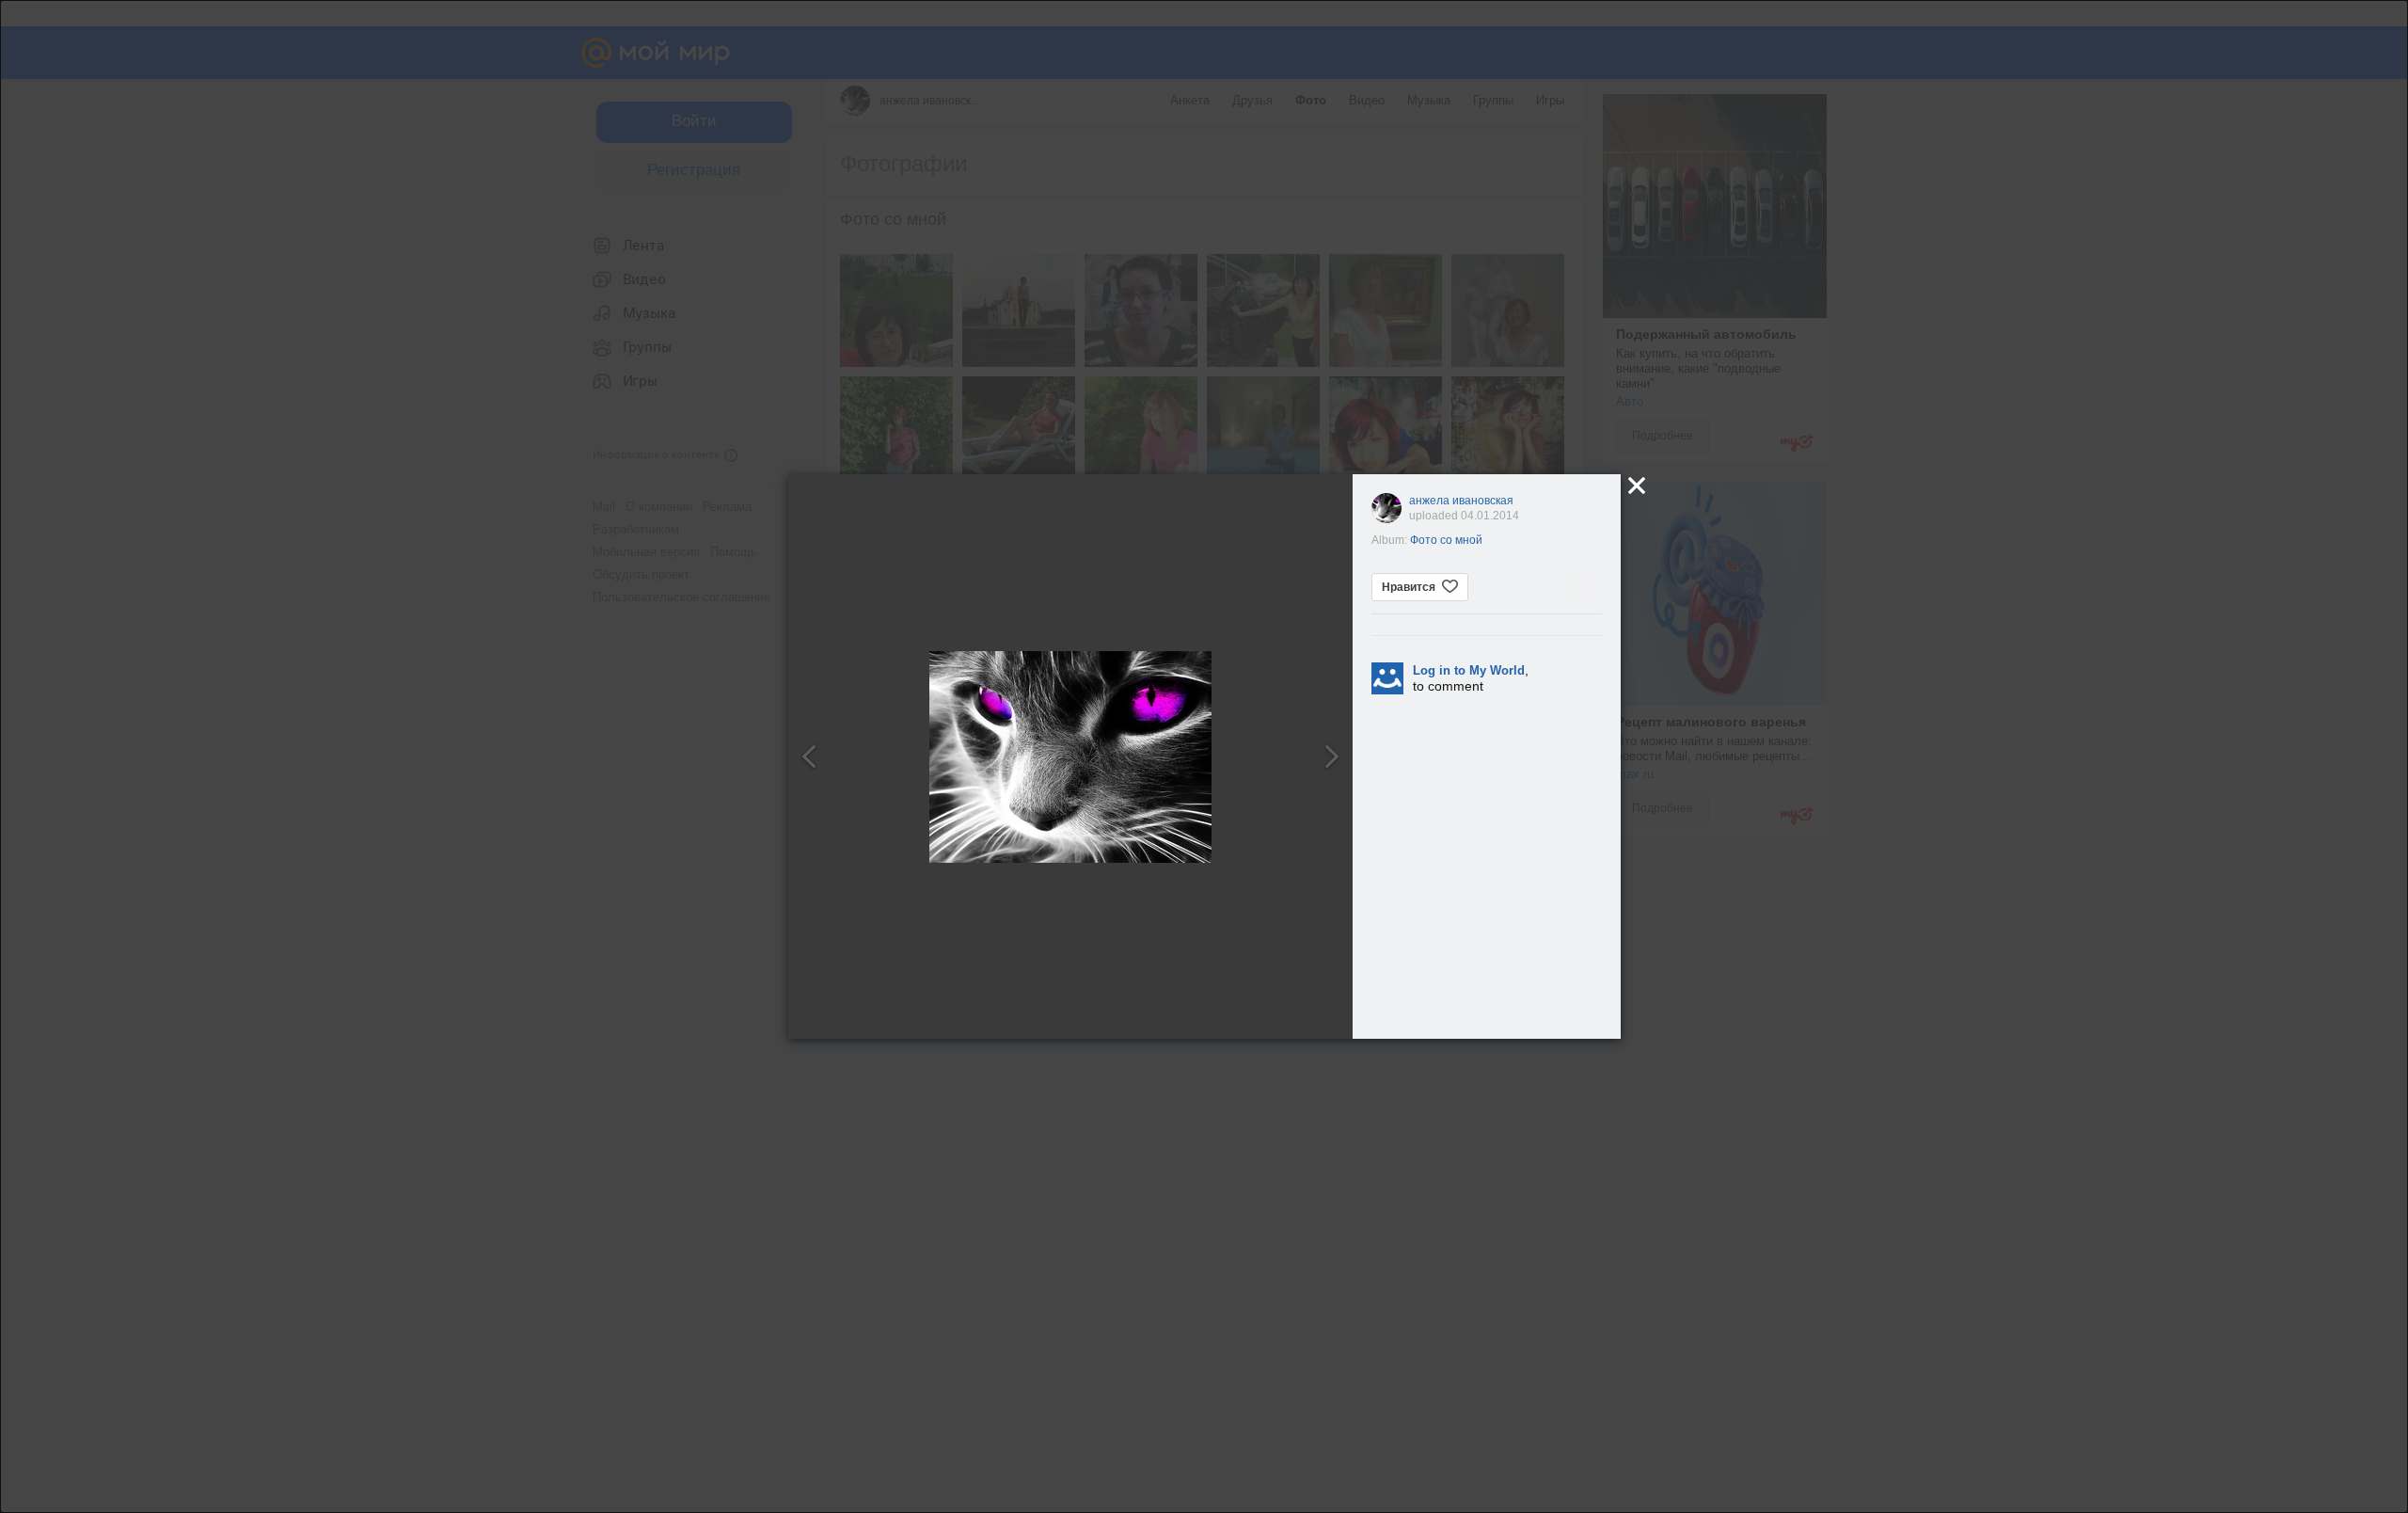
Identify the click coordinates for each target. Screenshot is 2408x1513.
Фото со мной (1446, 540)
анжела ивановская (1461, 501)
